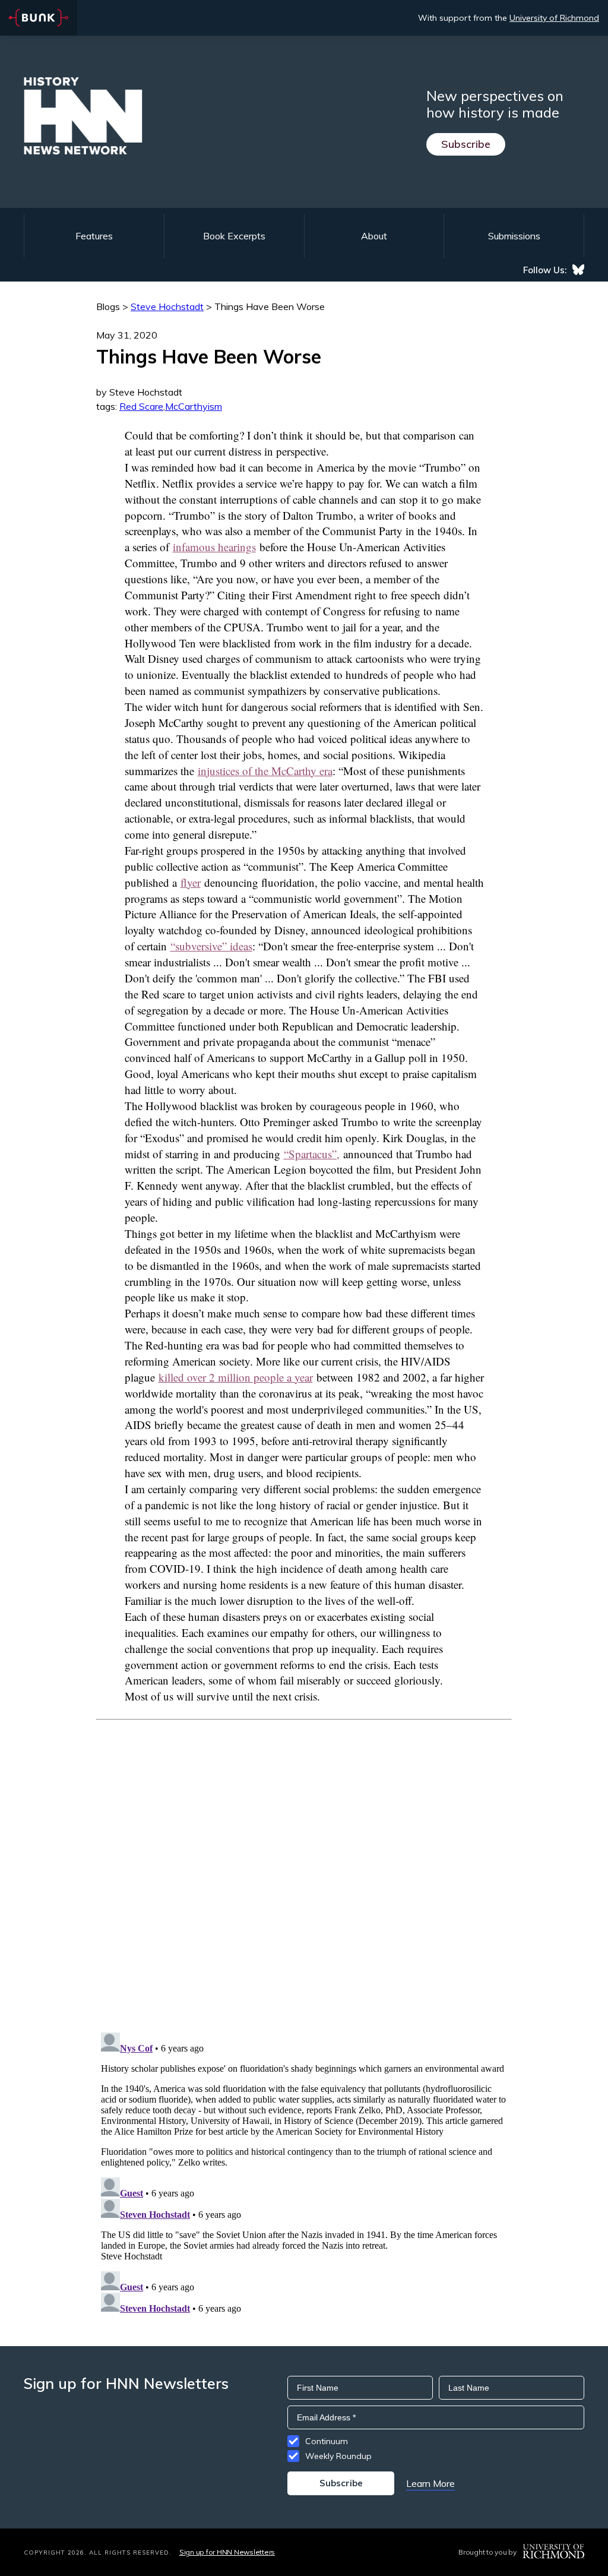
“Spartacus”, (312, 1154)
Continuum (327, 2441)
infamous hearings (214, 547)
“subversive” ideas (211, 946)
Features (94, 236)
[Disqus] (304, 1869)
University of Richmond (554, 18)
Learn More (430, 2483)
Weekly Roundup (338, 2456)
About (374, 236)
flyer (191, 882)
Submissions (514, 236)
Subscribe (466, 144)
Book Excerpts (234, 236)
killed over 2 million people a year (236, 1377)
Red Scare (141, 406)
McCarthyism (194, 406)
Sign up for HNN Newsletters (227, 2552)
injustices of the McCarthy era (265, 771)
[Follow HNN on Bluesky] (578, 270)
